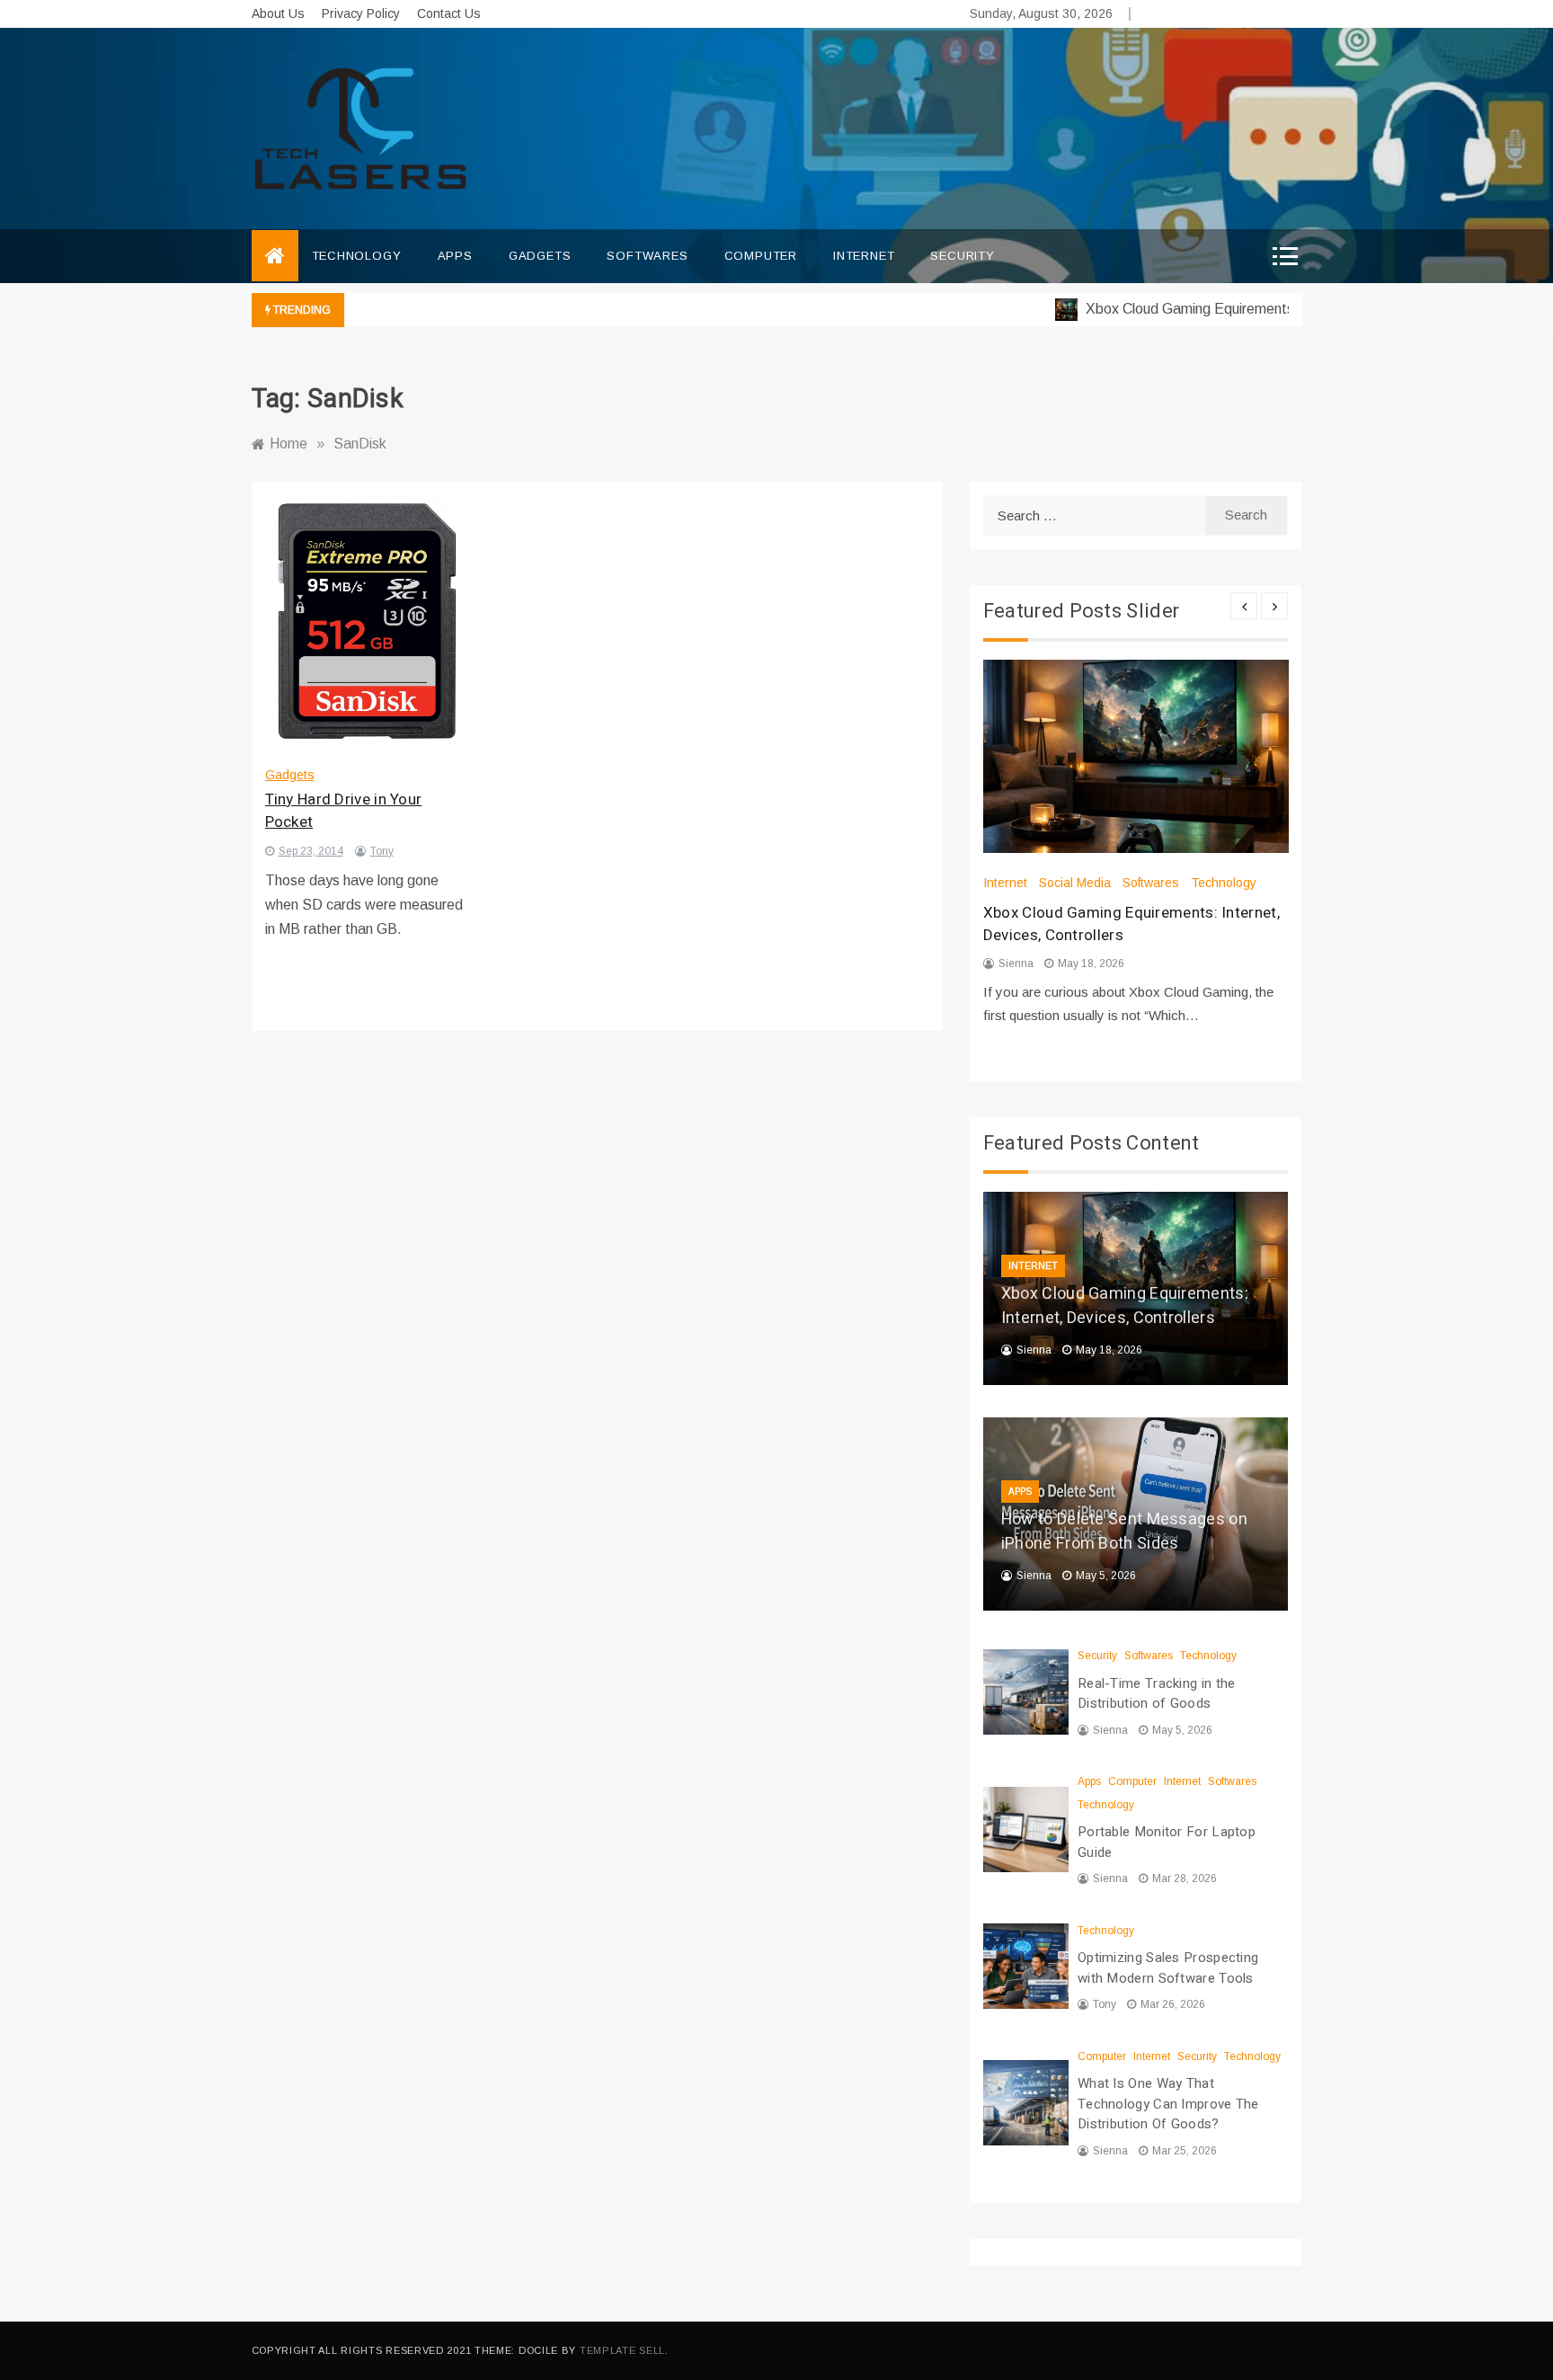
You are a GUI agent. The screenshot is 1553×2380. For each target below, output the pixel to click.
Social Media (1075, 883)
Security (962, 256)
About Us (278, 13)
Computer (761, 256)
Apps (455, 256)
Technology (357, 256)
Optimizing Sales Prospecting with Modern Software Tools (1168, 1968)
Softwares (647, 256)
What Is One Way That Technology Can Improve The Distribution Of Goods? (1168, 2104)
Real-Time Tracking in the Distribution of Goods (1157, 1694)
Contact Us (449, 13)
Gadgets (540, 256)
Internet (864, 256)
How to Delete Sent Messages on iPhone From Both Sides (1124, 1532)
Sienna (1016, 964)
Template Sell (622, 2350)
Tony (382, 851)
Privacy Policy (361, 13)
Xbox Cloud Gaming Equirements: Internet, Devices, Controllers (1253, 309)
